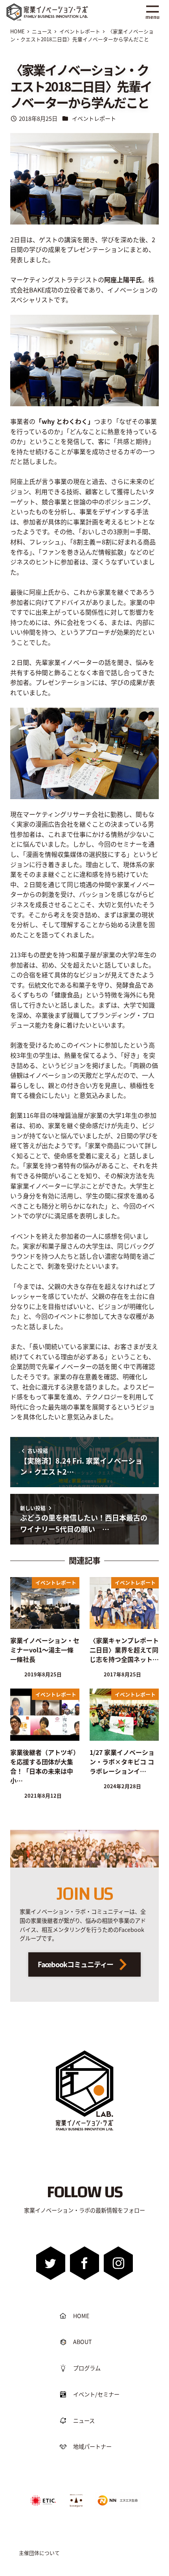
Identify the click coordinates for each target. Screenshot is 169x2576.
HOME (81, 2316)
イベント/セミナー (96, 2394)
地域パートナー (92, 2446)
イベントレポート (94, 119)
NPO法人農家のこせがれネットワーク (76, 2500)
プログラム (87, 2368)
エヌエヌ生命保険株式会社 (116, 2495)
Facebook (85, 2263)
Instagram (118, 2263)
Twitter (51, 2263)
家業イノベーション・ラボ (57, 7)
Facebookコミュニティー (76, 1964)
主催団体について (39, 2553)
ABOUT (83, 2342)
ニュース (84, 2421)
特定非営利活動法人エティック (43, 2497)
